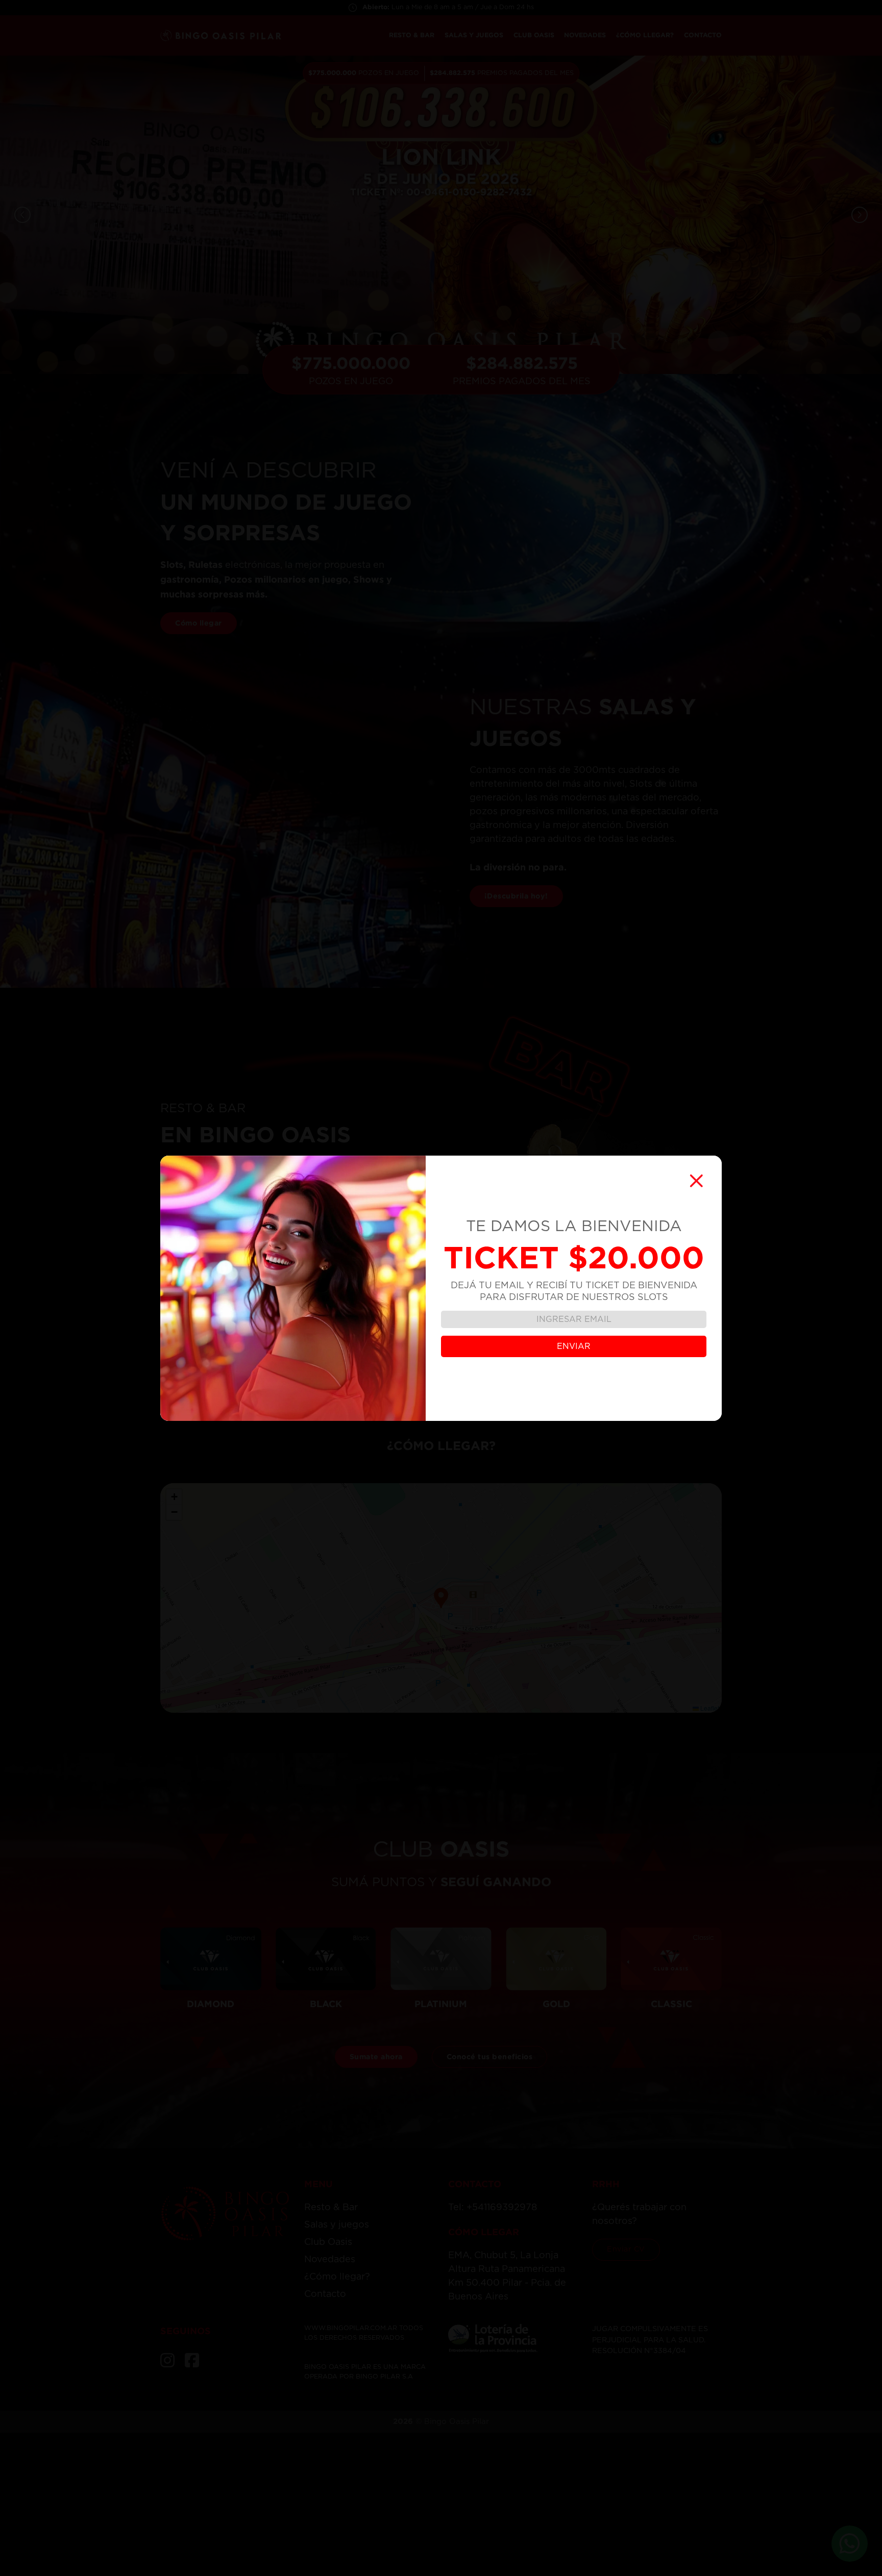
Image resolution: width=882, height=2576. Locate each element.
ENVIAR (574, 1346)
